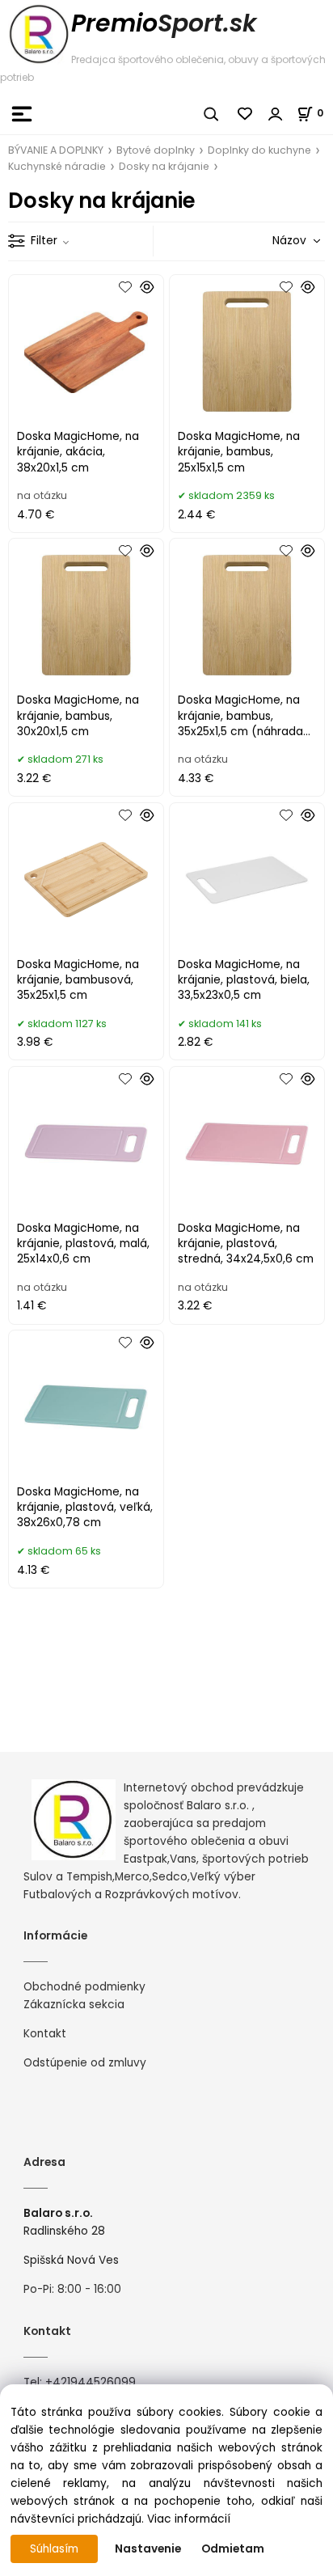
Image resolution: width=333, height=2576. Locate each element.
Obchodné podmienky (84, 1987)
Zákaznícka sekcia (74, 2005)
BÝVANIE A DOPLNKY (56, 150)
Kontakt (45, 2034)
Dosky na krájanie (164, 166)
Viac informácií (189, 2519)
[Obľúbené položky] (246, 114)
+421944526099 (91, 2382)
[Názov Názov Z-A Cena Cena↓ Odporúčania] (273, 241)
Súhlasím (54, 2549)
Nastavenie (148, 2549)
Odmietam (233, 2549)
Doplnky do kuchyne (259, 150)
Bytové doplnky (156, 150)
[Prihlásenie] (276, 114)
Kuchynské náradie (57, 166)
